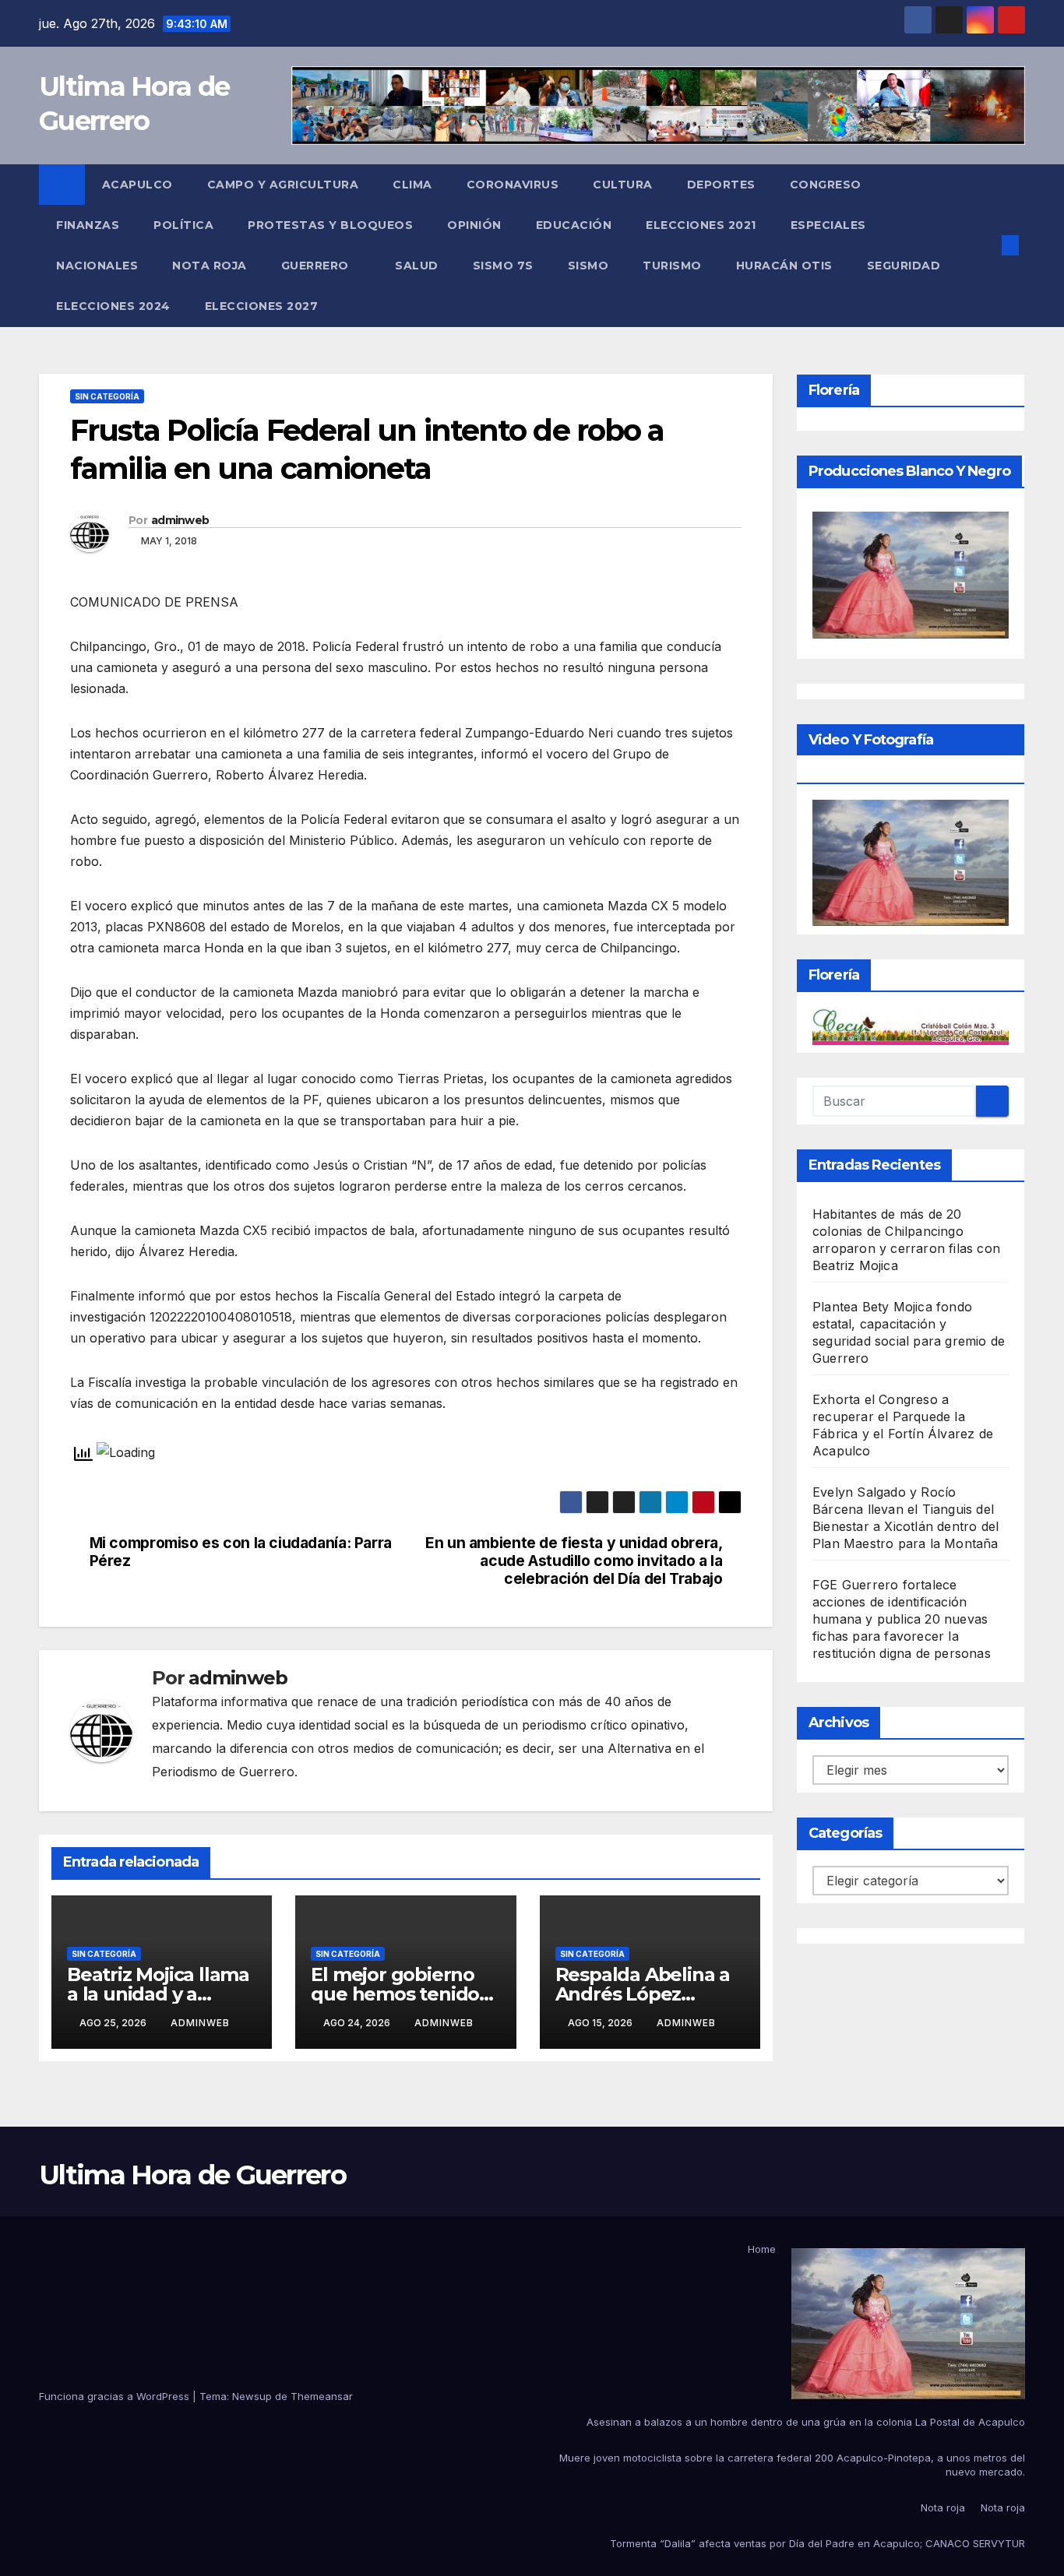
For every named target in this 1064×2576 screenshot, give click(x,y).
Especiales (828, 225)
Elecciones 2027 (262, 306)
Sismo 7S (503, 266)
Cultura (623, 185)
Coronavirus (513, 185)
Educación (574, 225)
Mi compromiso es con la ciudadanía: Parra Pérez (241, 1552)
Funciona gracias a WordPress (116, 2396)
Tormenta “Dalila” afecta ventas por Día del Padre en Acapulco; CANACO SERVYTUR (817, 2543)
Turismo (672, 266)
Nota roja (210, 266)
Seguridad (904, 266)
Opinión (474, 225)
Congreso (826, 185)
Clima (412, 185)
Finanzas (88, 225)
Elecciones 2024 (113, 306)
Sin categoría (107, 396)
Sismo (588, 266)
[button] (985, 245)
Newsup (252, 2396)
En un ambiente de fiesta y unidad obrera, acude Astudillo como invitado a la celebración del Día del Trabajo (574, 1561)
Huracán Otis (784, 266)
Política (183, 225)
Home (762, 2249)
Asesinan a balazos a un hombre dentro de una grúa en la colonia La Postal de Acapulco (806, 2422)
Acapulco (137, 185)
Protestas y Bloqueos (330, 225)
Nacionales (97, 266)
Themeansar (322, 2396)
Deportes (721, 185)
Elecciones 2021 (701, 225)
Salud (417, 266)
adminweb (180, 520)
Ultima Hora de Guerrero (192, 2175)
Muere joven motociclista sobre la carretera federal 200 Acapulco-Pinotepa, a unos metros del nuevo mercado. (792, 2465)
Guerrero (317, 266)
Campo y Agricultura (283, 185)
